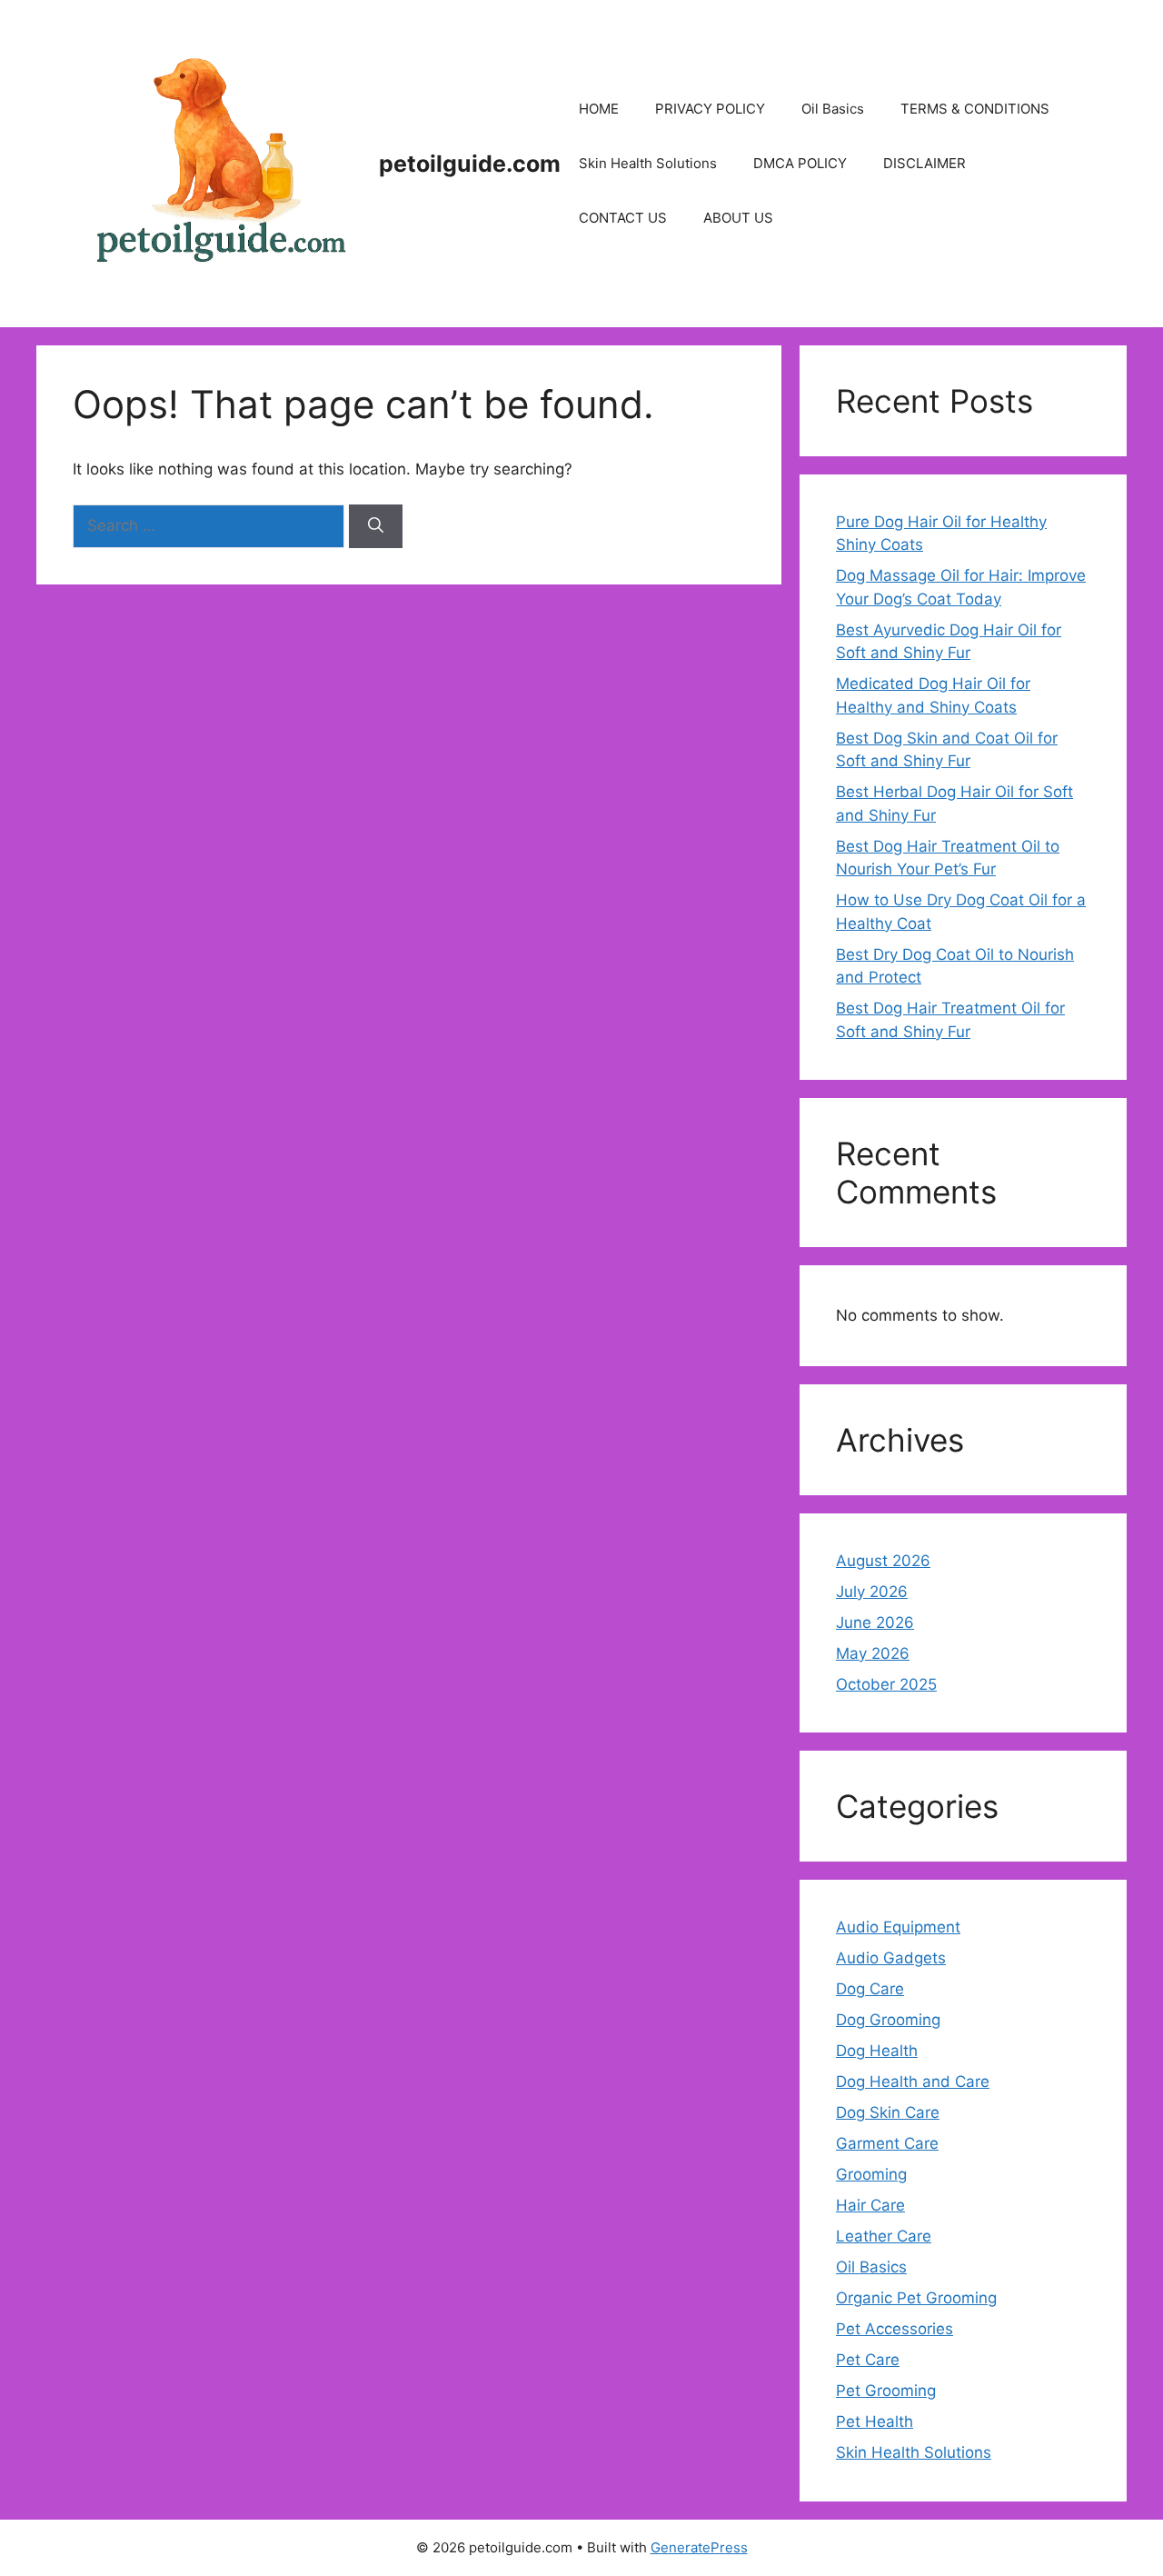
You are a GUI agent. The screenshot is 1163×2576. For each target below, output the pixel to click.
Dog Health (877, 2051)
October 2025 (886, 1684)
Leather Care (884, 2236)
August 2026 (883, 1561)
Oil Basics (833, 109)
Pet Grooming (886, 2391)
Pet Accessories (895, 2329)
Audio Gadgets (891, 1958)
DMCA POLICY (800, 163)
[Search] (376, 526)
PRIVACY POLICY (710, 109)
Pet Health (875, 2421)
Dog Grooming (888, 2020)
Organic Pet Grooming (916, 2298)
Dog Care (870, 1989)
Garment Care (887, 2143)
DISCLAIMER (924, 163)
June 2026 (875, 1622)
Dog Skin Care (888, 2112)
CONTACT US (623, 218)
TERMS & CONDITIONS (975, 109)
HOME (599, 109)
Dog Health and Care (913, 2082)
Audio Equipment (898, 1927)
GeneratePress (699, 2547)
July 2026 (872, 1592)
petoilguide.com (470, 164)
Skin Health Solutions (648, 163)
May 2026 (873, 1653)
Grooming (871, 2174)
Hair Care (870, 2205)
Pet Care (868, 2360)
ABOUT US (738, 218)
